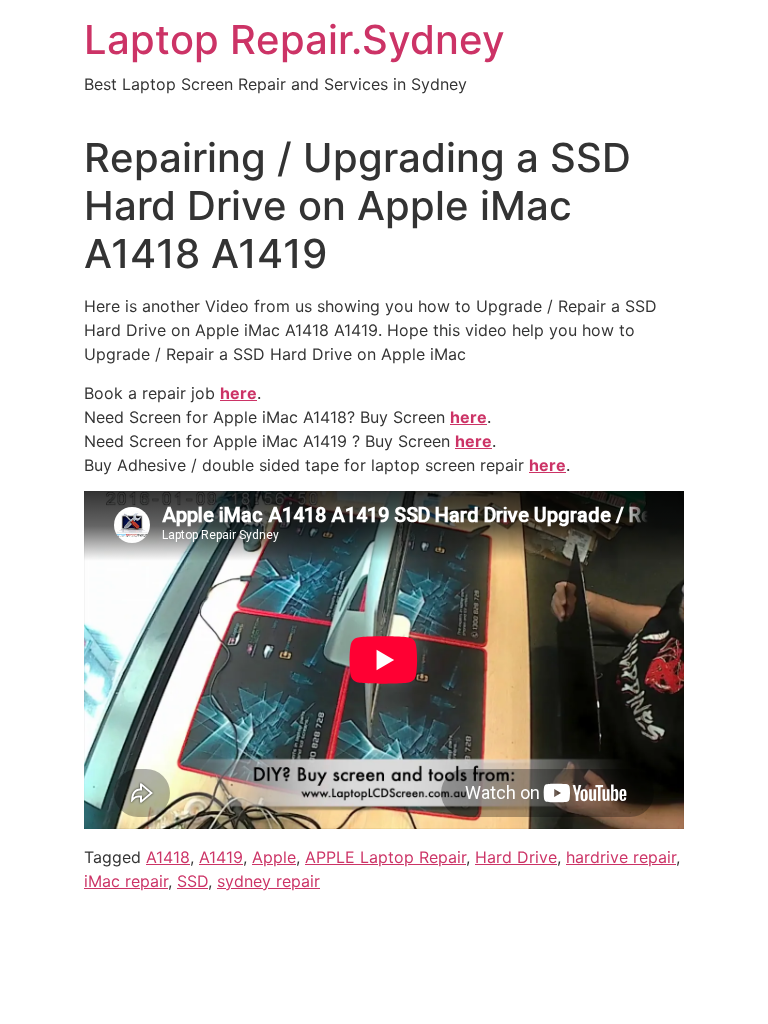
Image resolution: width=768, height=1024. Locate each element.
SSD (192, 881)
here (468, 417)
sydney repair (268, 881)
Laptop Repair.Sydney (294, 39)
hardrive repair (621, 857)
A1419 (221, 857)
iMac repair (126, 881)
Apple (274, 857)
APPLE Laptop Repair (385, 857)
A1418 (168, 857)
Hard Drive (516, 857)
